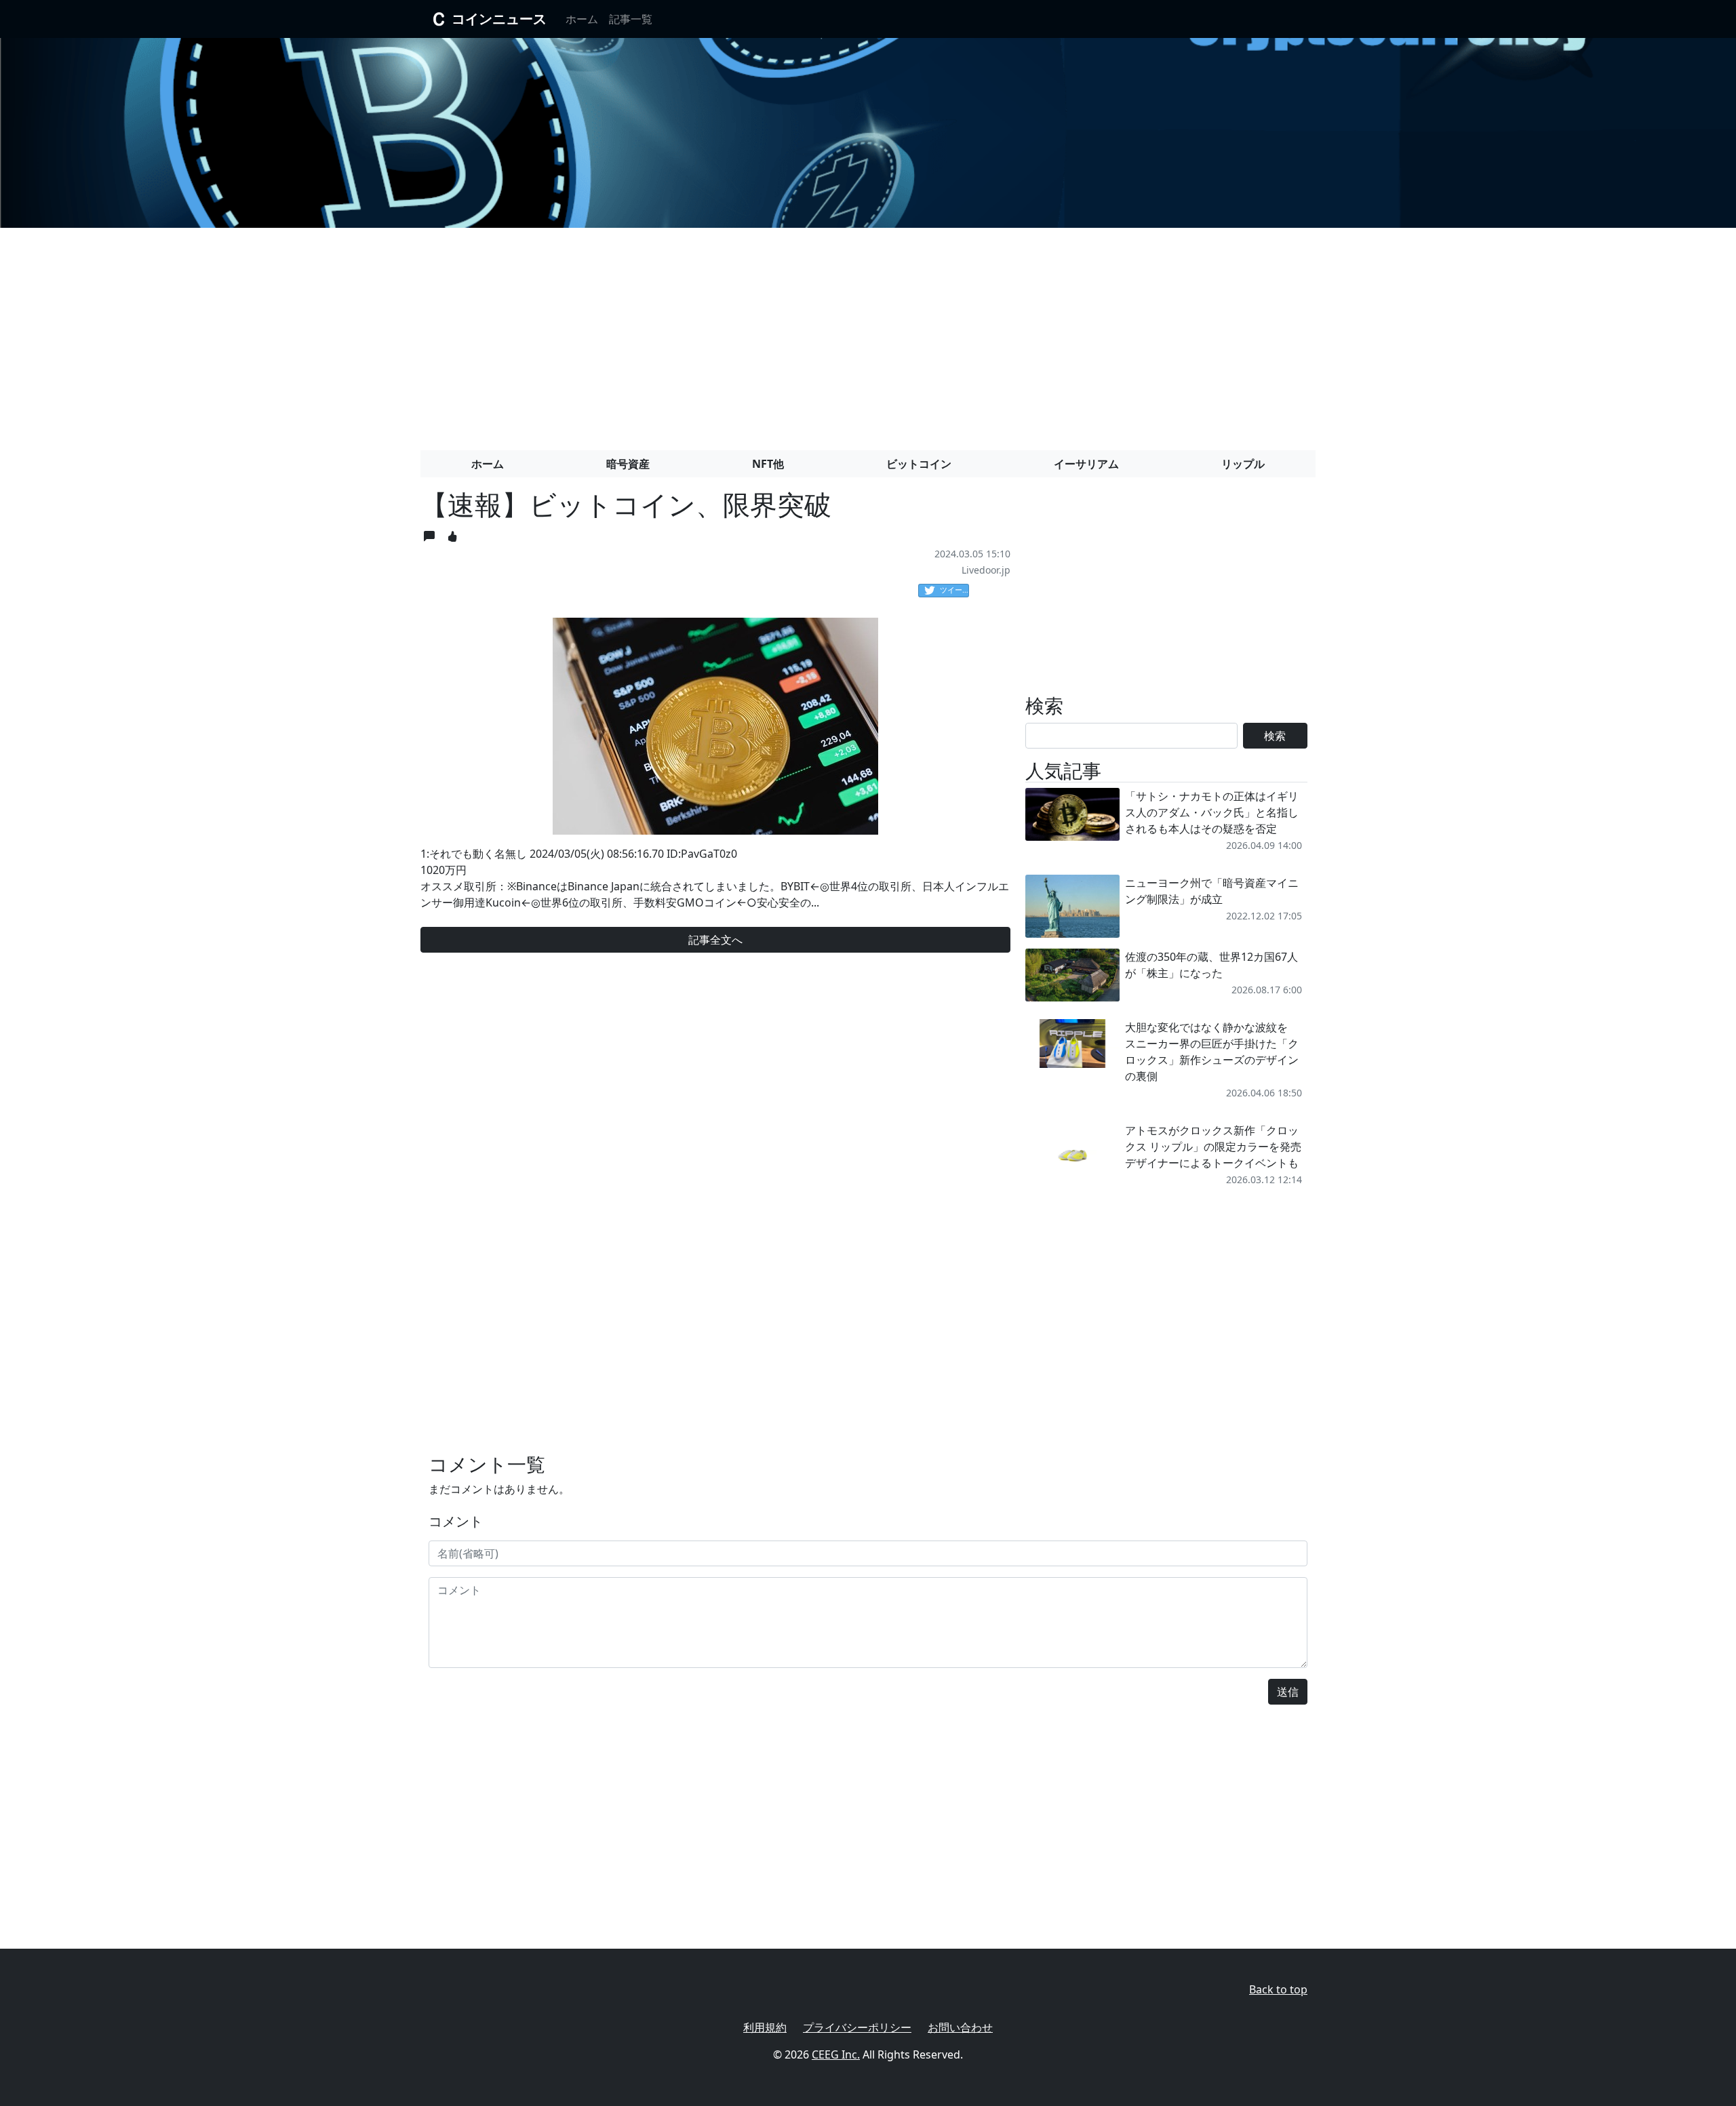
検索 (1275, 736)
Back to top (1278, 1989)
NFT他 (768, 464)
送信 (1288, 1692)
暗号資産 (628, 464)
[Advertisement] (868, 334)
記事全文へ (715, 940)
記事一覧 (631, 19)
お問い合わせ (960, 2027)
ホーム (582, 19)
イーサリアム (1086, 464)
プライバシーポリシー (857, 2027)
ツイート (954, 590)
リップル (1243, 464)
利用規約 (765, 2027)
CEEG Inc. (836, 2054)
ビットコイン (919, 464)
